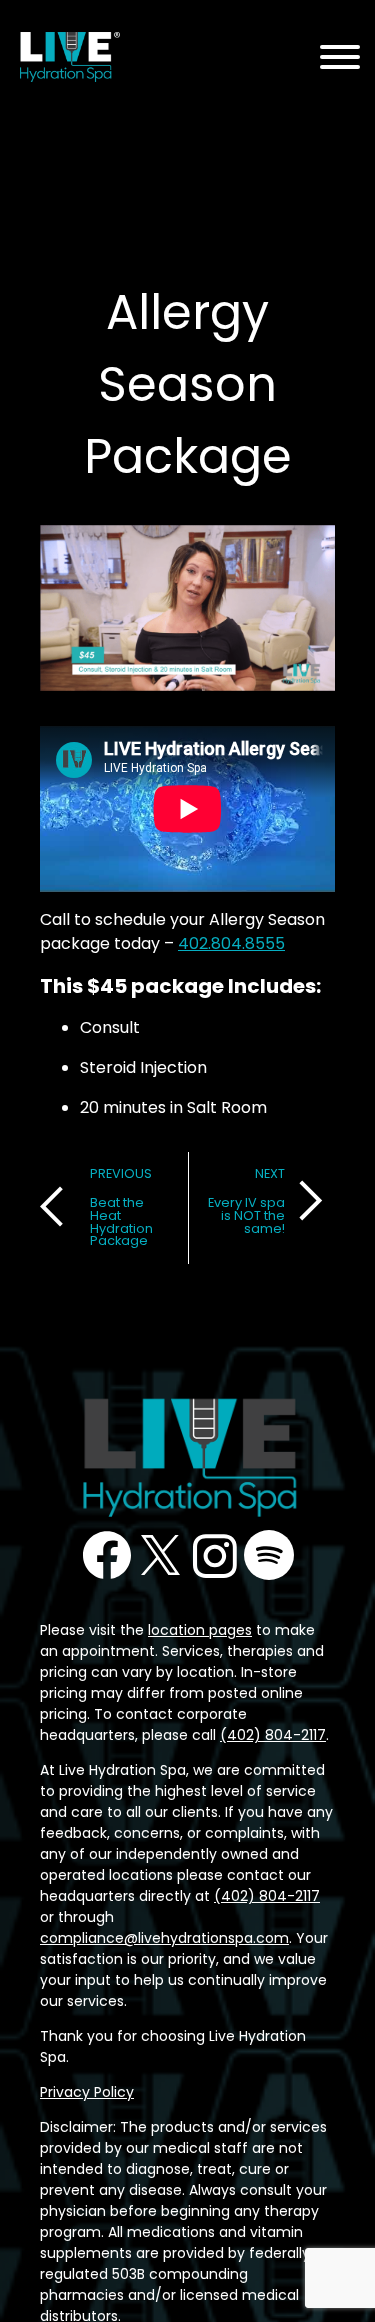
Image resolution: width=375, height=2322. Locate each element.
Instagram (215, 1555)
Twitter (161, 1555)
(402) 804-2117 (273, 1735)
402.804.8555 (231, 943)
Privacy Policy (87, 2092)
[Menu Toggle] (340, 58)
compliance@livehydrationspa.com (164, 1938)
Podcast (269, 1555)
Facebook (107, 1555)
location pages (200, 1630)
